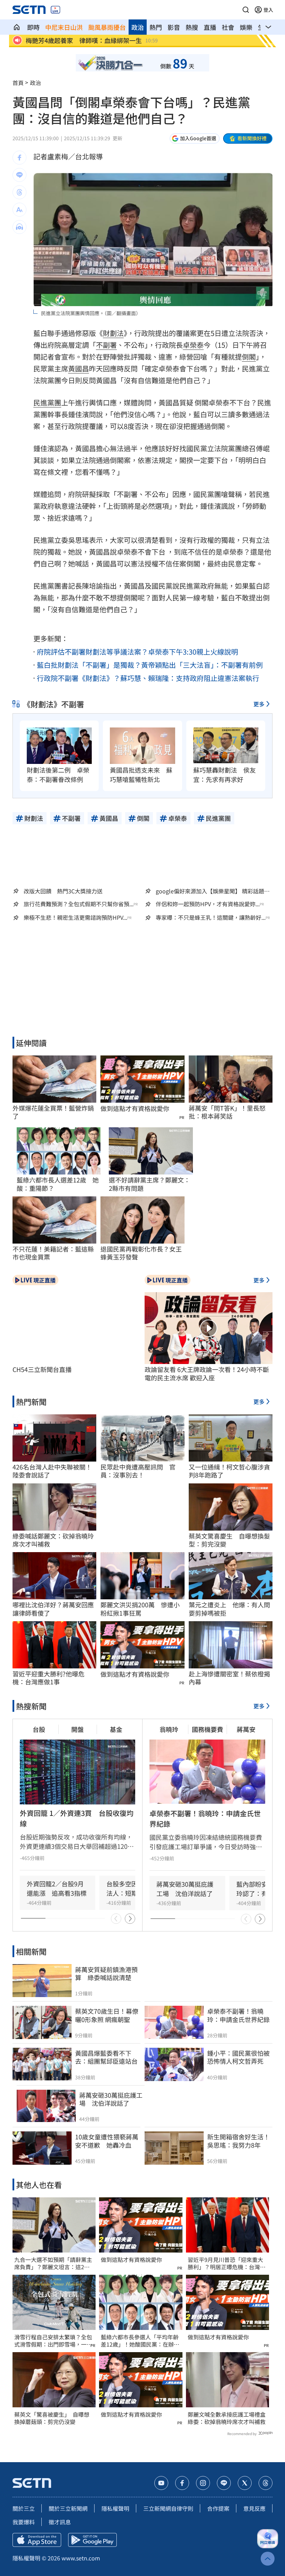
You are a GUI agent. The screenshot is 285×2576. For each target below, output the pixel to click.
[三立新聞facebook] (182, 2483)
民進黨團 (47, 402)
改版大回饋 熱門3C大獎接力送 (63, 891)
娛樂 (246, 27)
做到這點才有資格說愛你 (135, 1108)
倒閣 (249, 357)
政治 (138, 27)
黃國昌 (79, 368)
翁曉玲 (169, 1729)
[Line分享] (19, 175)
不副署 (106, 345)
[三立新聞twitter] (245, 2483)
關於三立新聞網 (68, 2508)
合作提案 (218, 2508)
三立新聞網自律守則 (168, 2508)
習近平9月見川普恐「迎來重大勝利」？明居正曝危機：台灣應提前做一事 (227, 2263)
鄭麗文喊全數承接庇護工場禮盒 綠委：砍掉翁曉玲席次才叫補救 (227, 2418)
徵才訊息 (60, 2522)
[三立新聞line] (224, 2483)
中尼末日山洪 (64, 27)
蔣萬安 (246, 1729)
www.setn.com (81, 2558)
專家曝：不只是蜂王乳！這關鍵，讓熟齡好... (211, 917)
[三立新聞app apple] (37, 2540)
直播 (210, 27)
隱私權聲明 (115, 2508)
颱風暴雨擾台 (107, 27)
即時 (33, 27)
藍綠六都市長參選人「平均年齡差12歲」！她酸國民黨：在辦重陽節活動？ (140, 2341)
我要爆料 (24, 2522)
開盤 (78, 1729)
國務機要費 (207, 1729)
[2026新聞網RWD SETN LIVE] (55, 10)
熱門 (156, 27)
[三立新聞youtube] (161, 2483)
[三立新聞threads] (266, 2483)
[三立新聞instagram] (203, 2483)
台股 (39, 1729)
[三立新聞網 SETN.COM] (17, 27)
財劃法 (113, 333)
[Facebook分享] (19, 158)
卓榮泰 (193, 345)
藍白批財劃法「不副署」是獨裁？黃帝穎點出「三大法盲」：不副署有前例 (150, 665)
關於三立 (24, 2508)
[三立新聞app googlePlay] (92, 2540)
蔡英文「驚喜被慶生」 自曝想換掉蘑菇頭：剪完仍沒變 (52, 2418)
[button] (246, 10)
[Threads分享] (19, 192)
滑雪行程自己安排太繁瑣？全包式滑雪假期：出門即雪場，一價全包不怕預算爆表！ (53, 2341)
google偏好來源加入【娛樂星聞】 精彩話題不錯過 (213, 891)
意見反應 (254, 2508)
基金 (116, 1729)
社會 (228, 27)
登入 (268, 10)
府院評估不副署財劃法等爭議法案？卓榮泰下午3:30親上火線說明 (137, 652)
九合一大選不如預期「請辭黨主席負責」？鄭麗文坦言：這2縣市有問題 (53, 2263)
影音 (174, 27)
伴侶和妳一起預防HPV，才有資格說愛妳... (208, 904)
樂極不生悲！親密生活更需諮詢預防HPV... (75, 917)
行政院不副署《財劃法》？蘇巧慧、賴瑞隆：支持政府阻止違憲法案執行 (148, 678)
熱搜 (192, 27)
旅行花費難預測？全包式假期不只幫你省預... (79, 904)
